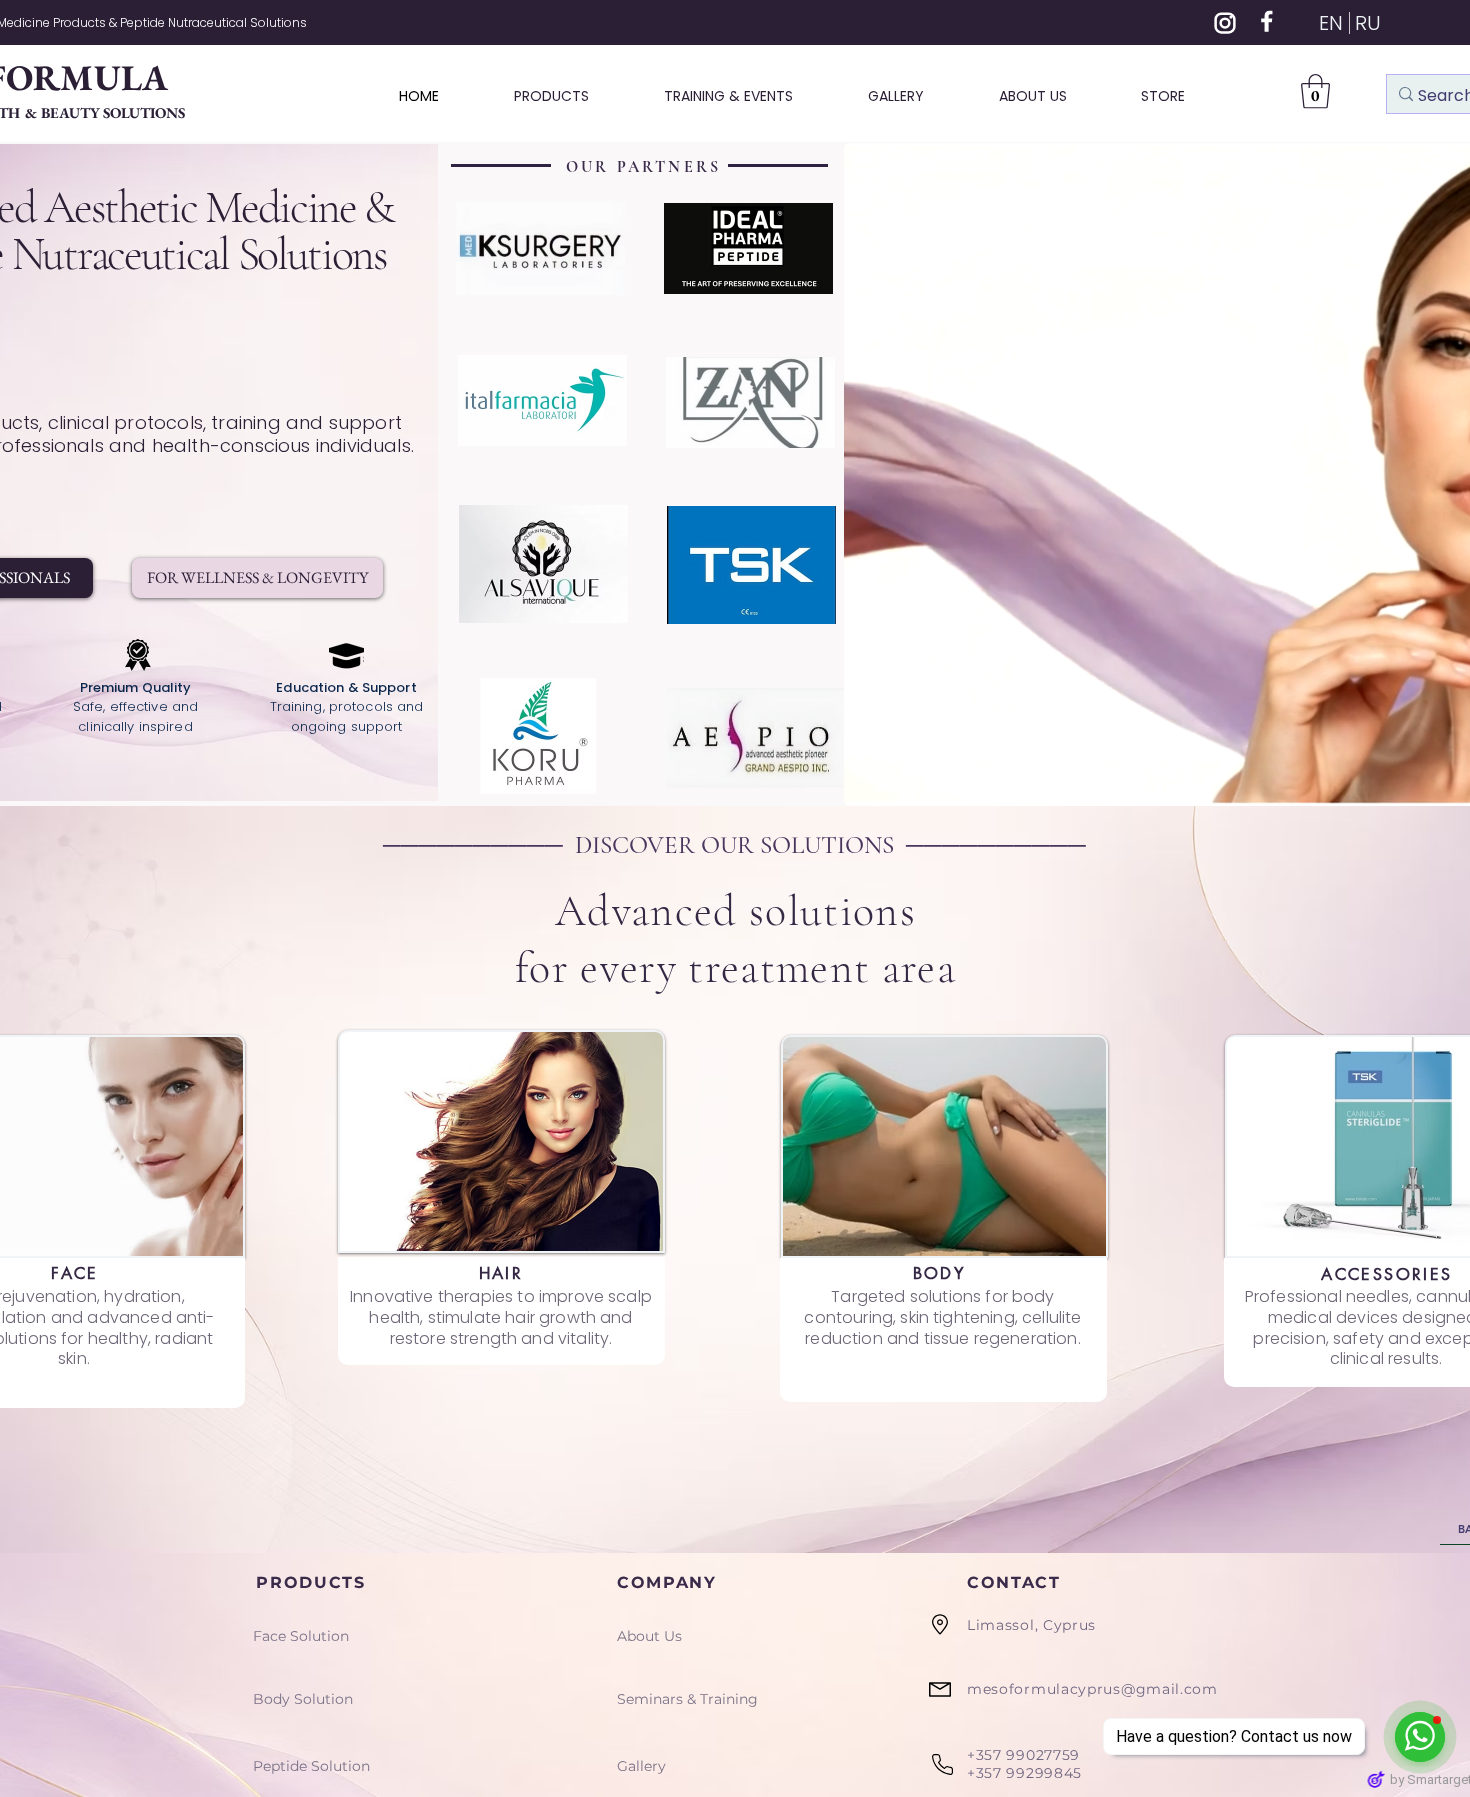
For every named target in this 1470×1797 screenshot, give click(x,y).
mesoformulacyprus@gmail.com (1092, 1689)
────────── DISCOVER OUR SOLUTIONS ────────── (734, 845)
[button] (1315, 91)
